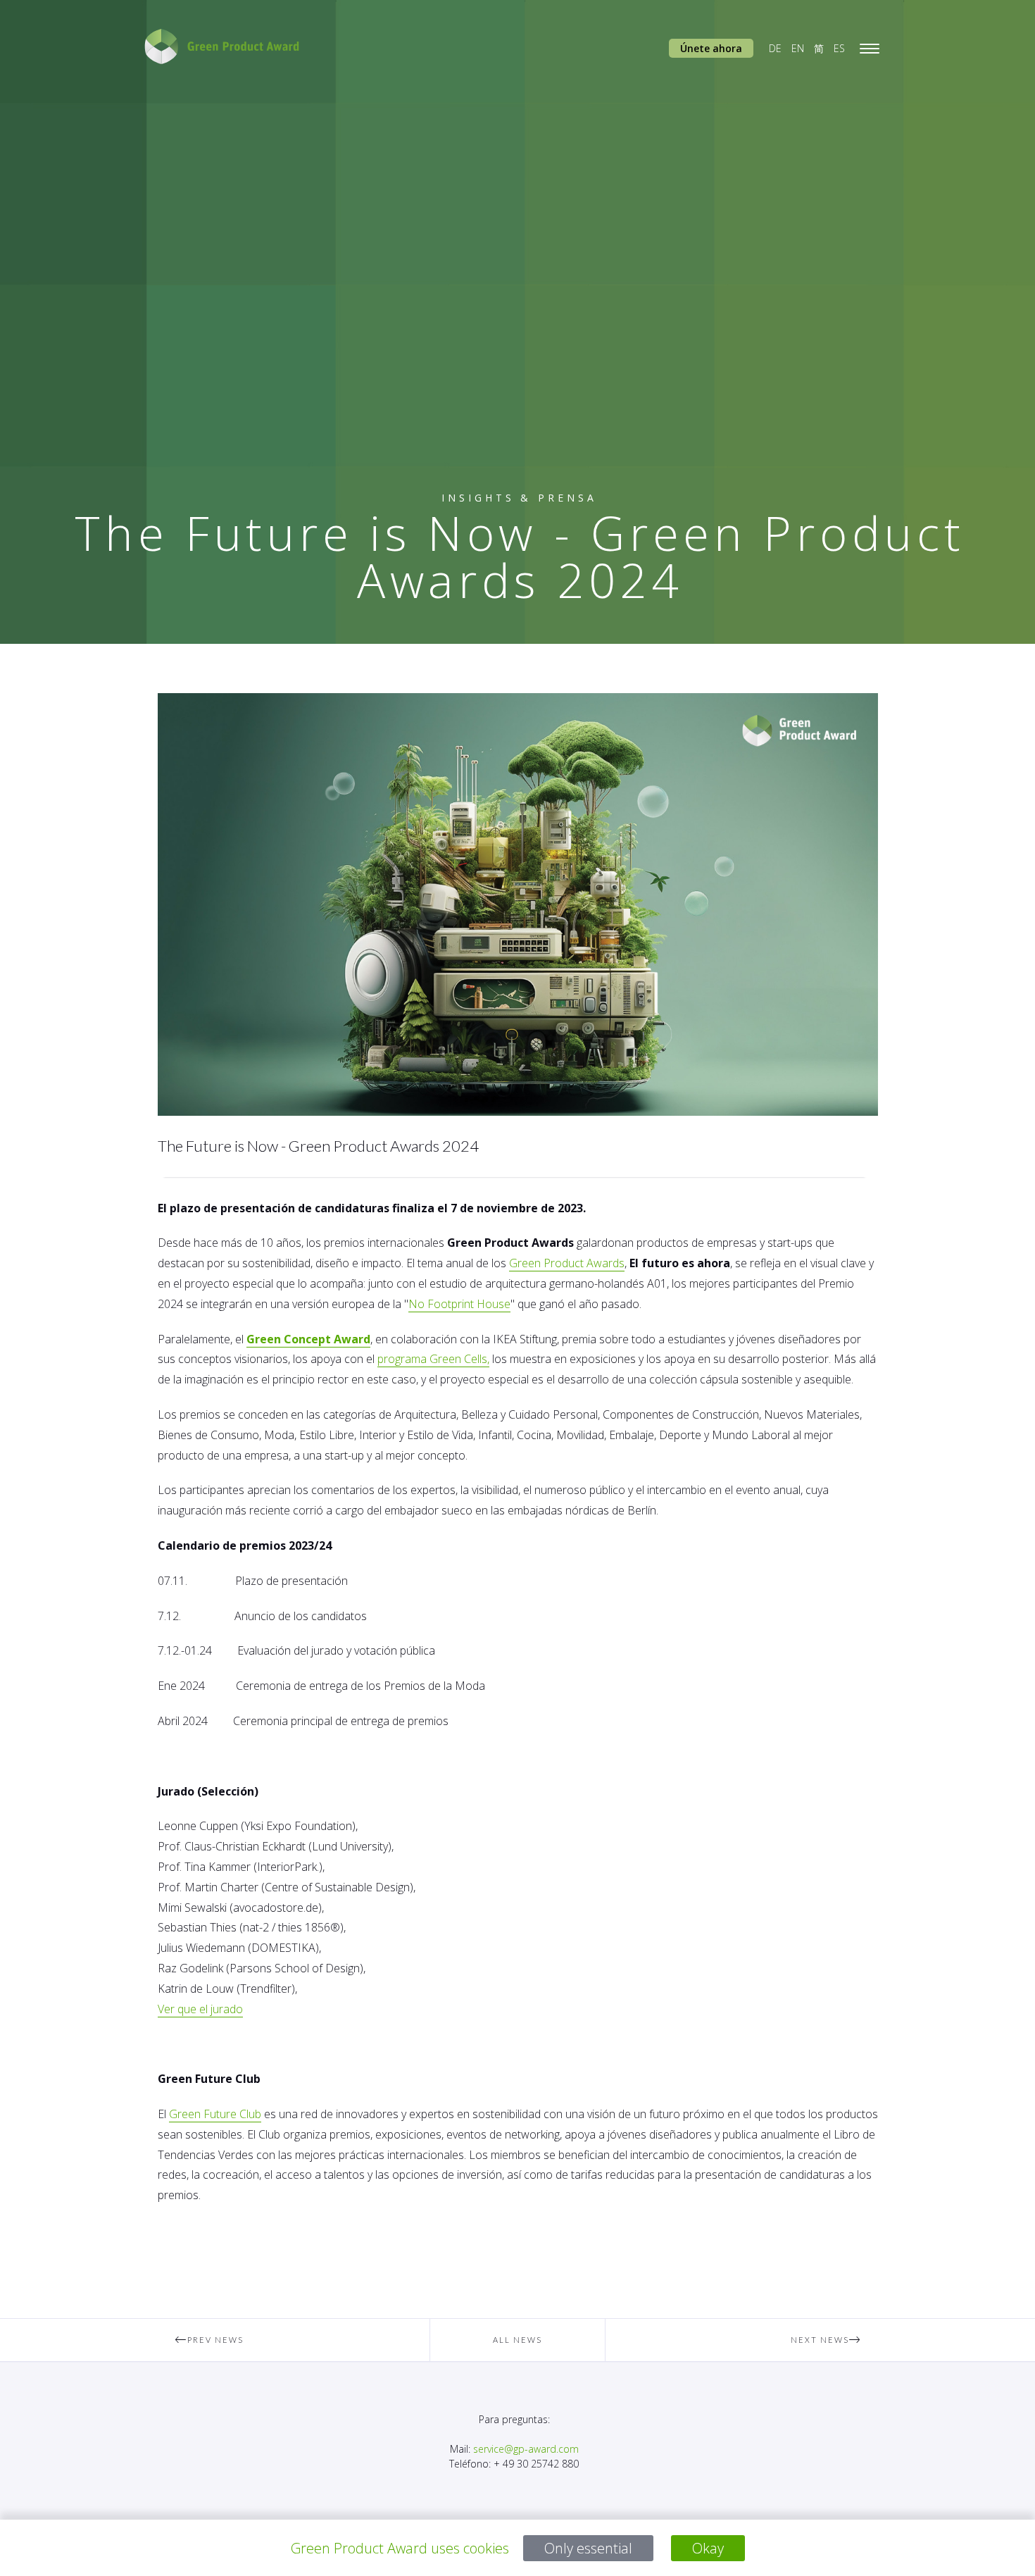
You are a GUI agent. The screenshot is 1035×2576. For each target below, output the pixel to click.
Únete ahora (711, 48)
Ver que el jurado (200, 2009)
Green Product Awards (567, 1263)
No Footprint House (459, 1304)
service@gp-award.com (526, 2449)
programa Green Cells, (433, 1359)
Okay (708, 2548)
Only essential (588, 2548)
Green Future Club (215, 2114)
